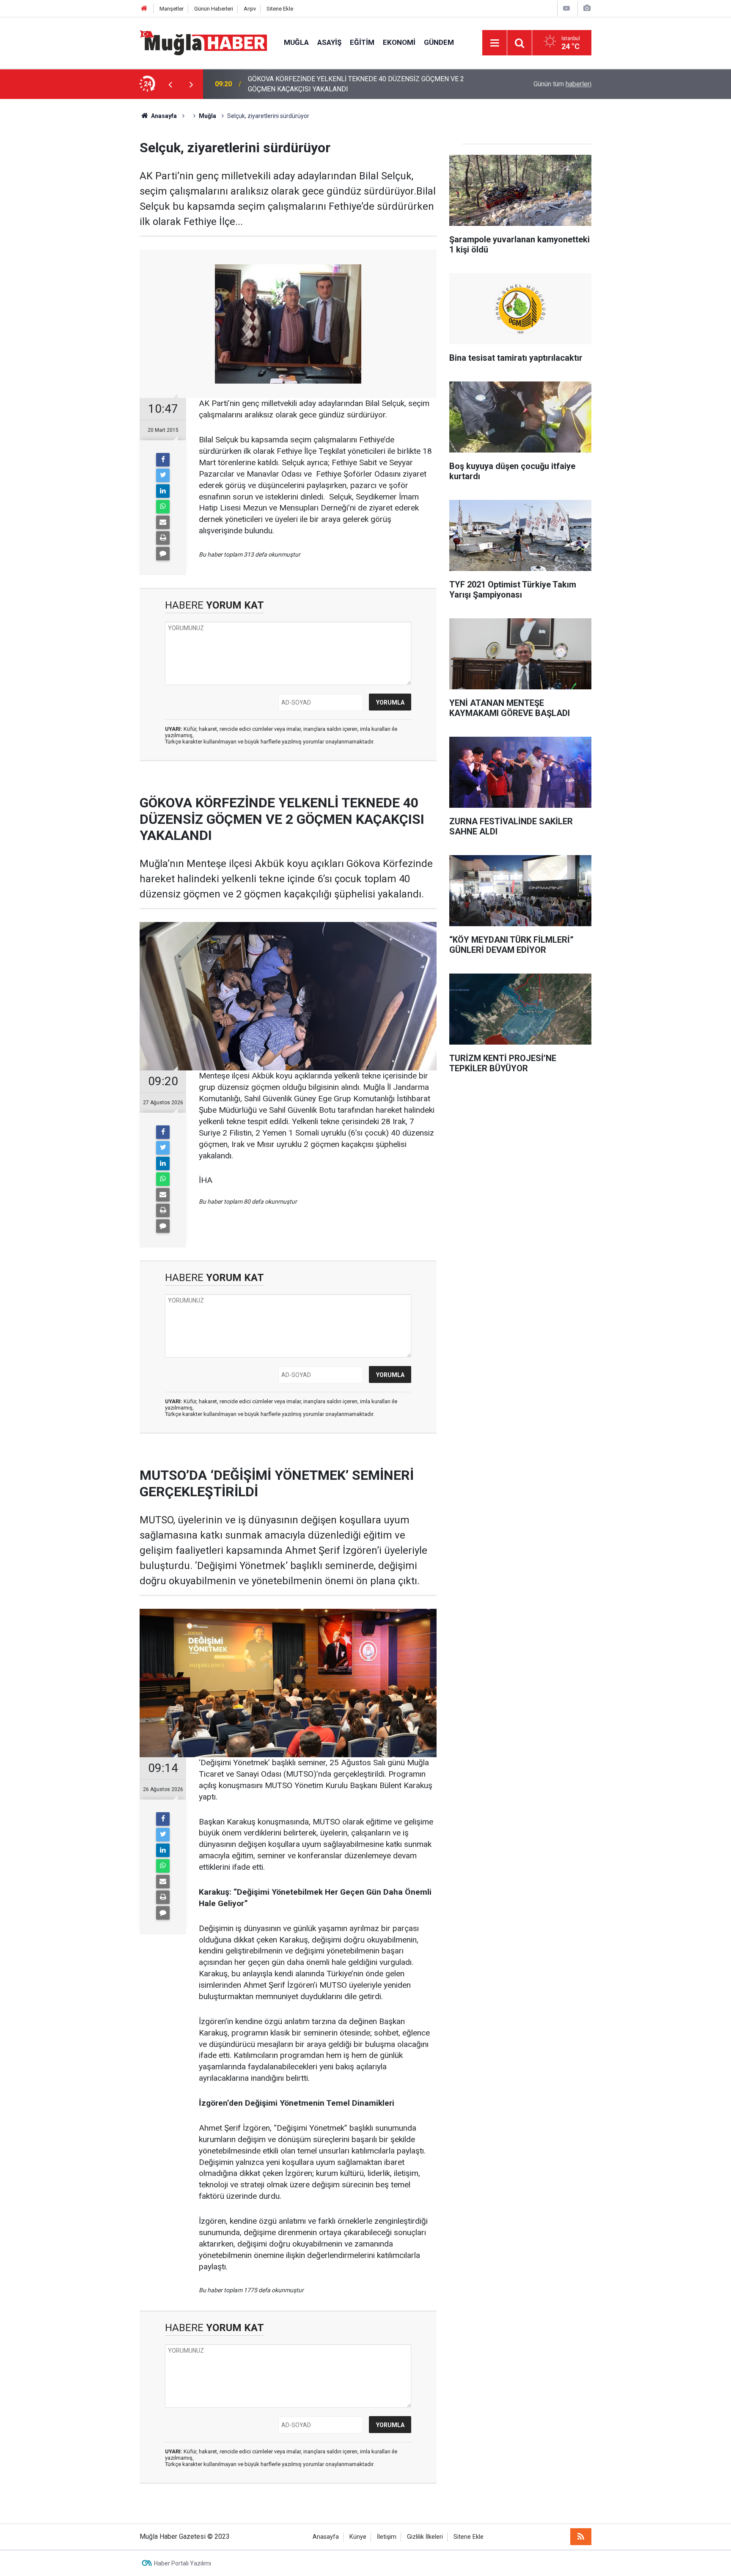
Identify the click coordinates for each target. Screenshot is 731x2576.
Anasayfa (326, 2537)
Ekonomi (399, 42)
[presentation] (170, 84)
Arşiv (250, 9)
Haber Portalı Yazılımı (183, 2563)
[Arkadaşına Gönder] (163, 522)
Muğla (296, 42)
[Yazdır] (163, 538)
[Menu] (495, 43)
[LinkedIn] (163, 491)
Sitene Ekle (280, 9)
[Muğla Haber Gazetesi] (203, 42)
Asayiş (329, 42)
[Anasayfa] (144, 9)
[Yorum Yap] (163, 554)
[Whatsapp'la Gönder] (163, 507)
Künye (358, 2537)
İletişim (387, 2537)
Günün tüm (562, 84)
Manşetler (172, 9)
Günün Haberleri (214, 9)
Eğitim (362, 42)
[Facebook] (163, 460)
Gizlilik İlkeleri (425, 2537)
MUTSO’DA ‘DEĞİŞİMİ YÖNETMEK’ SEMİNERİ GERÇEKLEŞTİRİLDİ (345, 84)
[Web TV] (566, 8)
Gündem (439, 42)
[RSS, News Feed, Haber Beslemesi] (581, 2537)
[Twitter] (163, 475)
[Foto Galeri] (587, 8)
